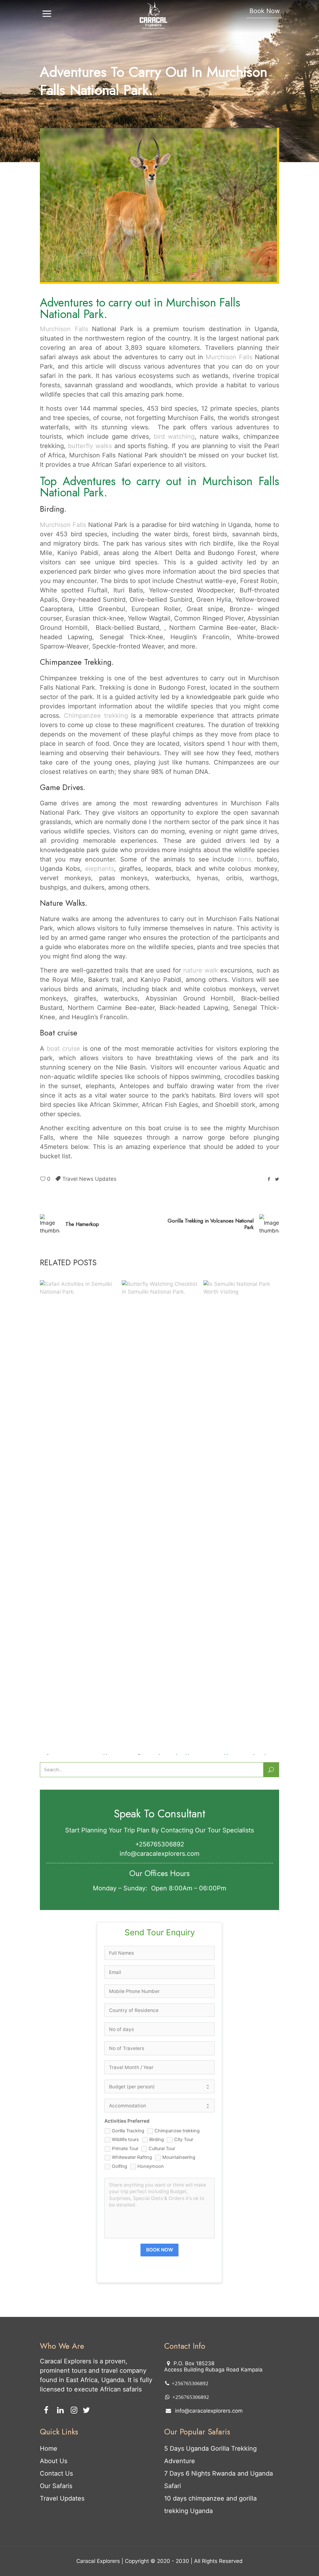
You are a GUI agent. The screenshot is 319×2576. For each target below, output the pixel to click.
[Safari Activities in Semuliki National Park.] (78, 1514)
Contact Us (56, 2473)
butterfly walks (90, 446)
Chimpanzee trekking (96, 716)
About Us (54, 2461)
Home (49, 2448)
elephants (100, 869)
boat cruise (63, 1049)
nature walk (200, 970)
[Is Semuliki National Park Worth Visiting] (241, 1514)
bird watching (174, 437)
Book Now (265, 11)
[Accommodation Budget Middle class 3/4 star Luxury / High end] (159, 2106)
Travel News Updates (89, 1179)
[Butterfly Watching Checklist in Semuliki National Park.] (160, 1514)
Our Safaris (56, 2486)
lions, (245, 859)
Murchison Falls (64, 329)
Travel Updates (62, 2498)
